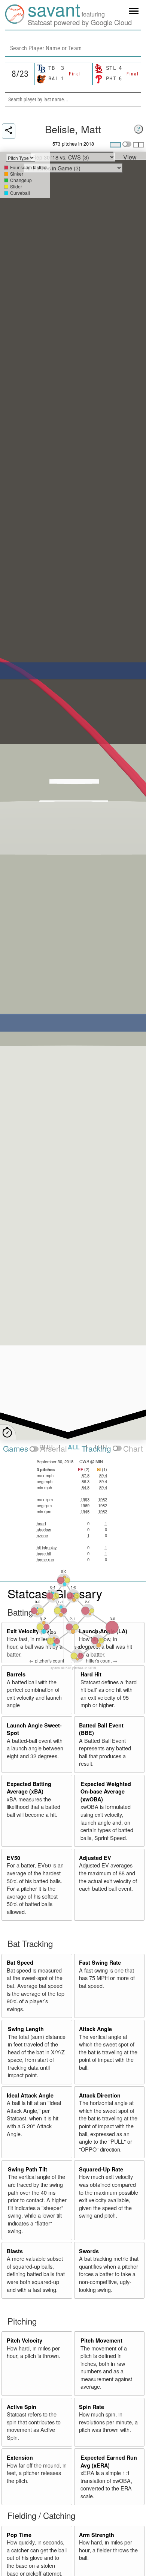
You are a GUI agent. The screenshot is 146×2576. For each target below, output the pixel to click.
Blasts (15, 2251)
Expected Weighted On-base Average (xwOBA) (106, 1791)
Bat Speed (20, 1962)
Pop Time (19, 2535)
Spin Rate (92, 2407)
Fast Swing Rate (100, 1962)
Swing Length (26, 2029)
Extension (20, 2457)
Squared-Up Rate (101, 2169)
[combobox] (73, 47)
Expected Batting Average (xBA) (29, 1788)
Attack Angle (95, 2029)
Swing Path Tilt (28, 2169)
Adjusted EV (95, 1858)
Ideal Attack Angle (30, 2095)
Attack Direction (100, 2095)
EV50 (13, 1858)
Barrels (16, 1674)
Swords (89, 2251)
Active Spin (22, 2407)
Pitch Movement (101, 2340)
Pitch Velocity (25, 2340)
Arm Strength (97, 2535)
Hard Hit (91, 1674)
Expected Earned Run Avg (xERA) (109, 2461)
